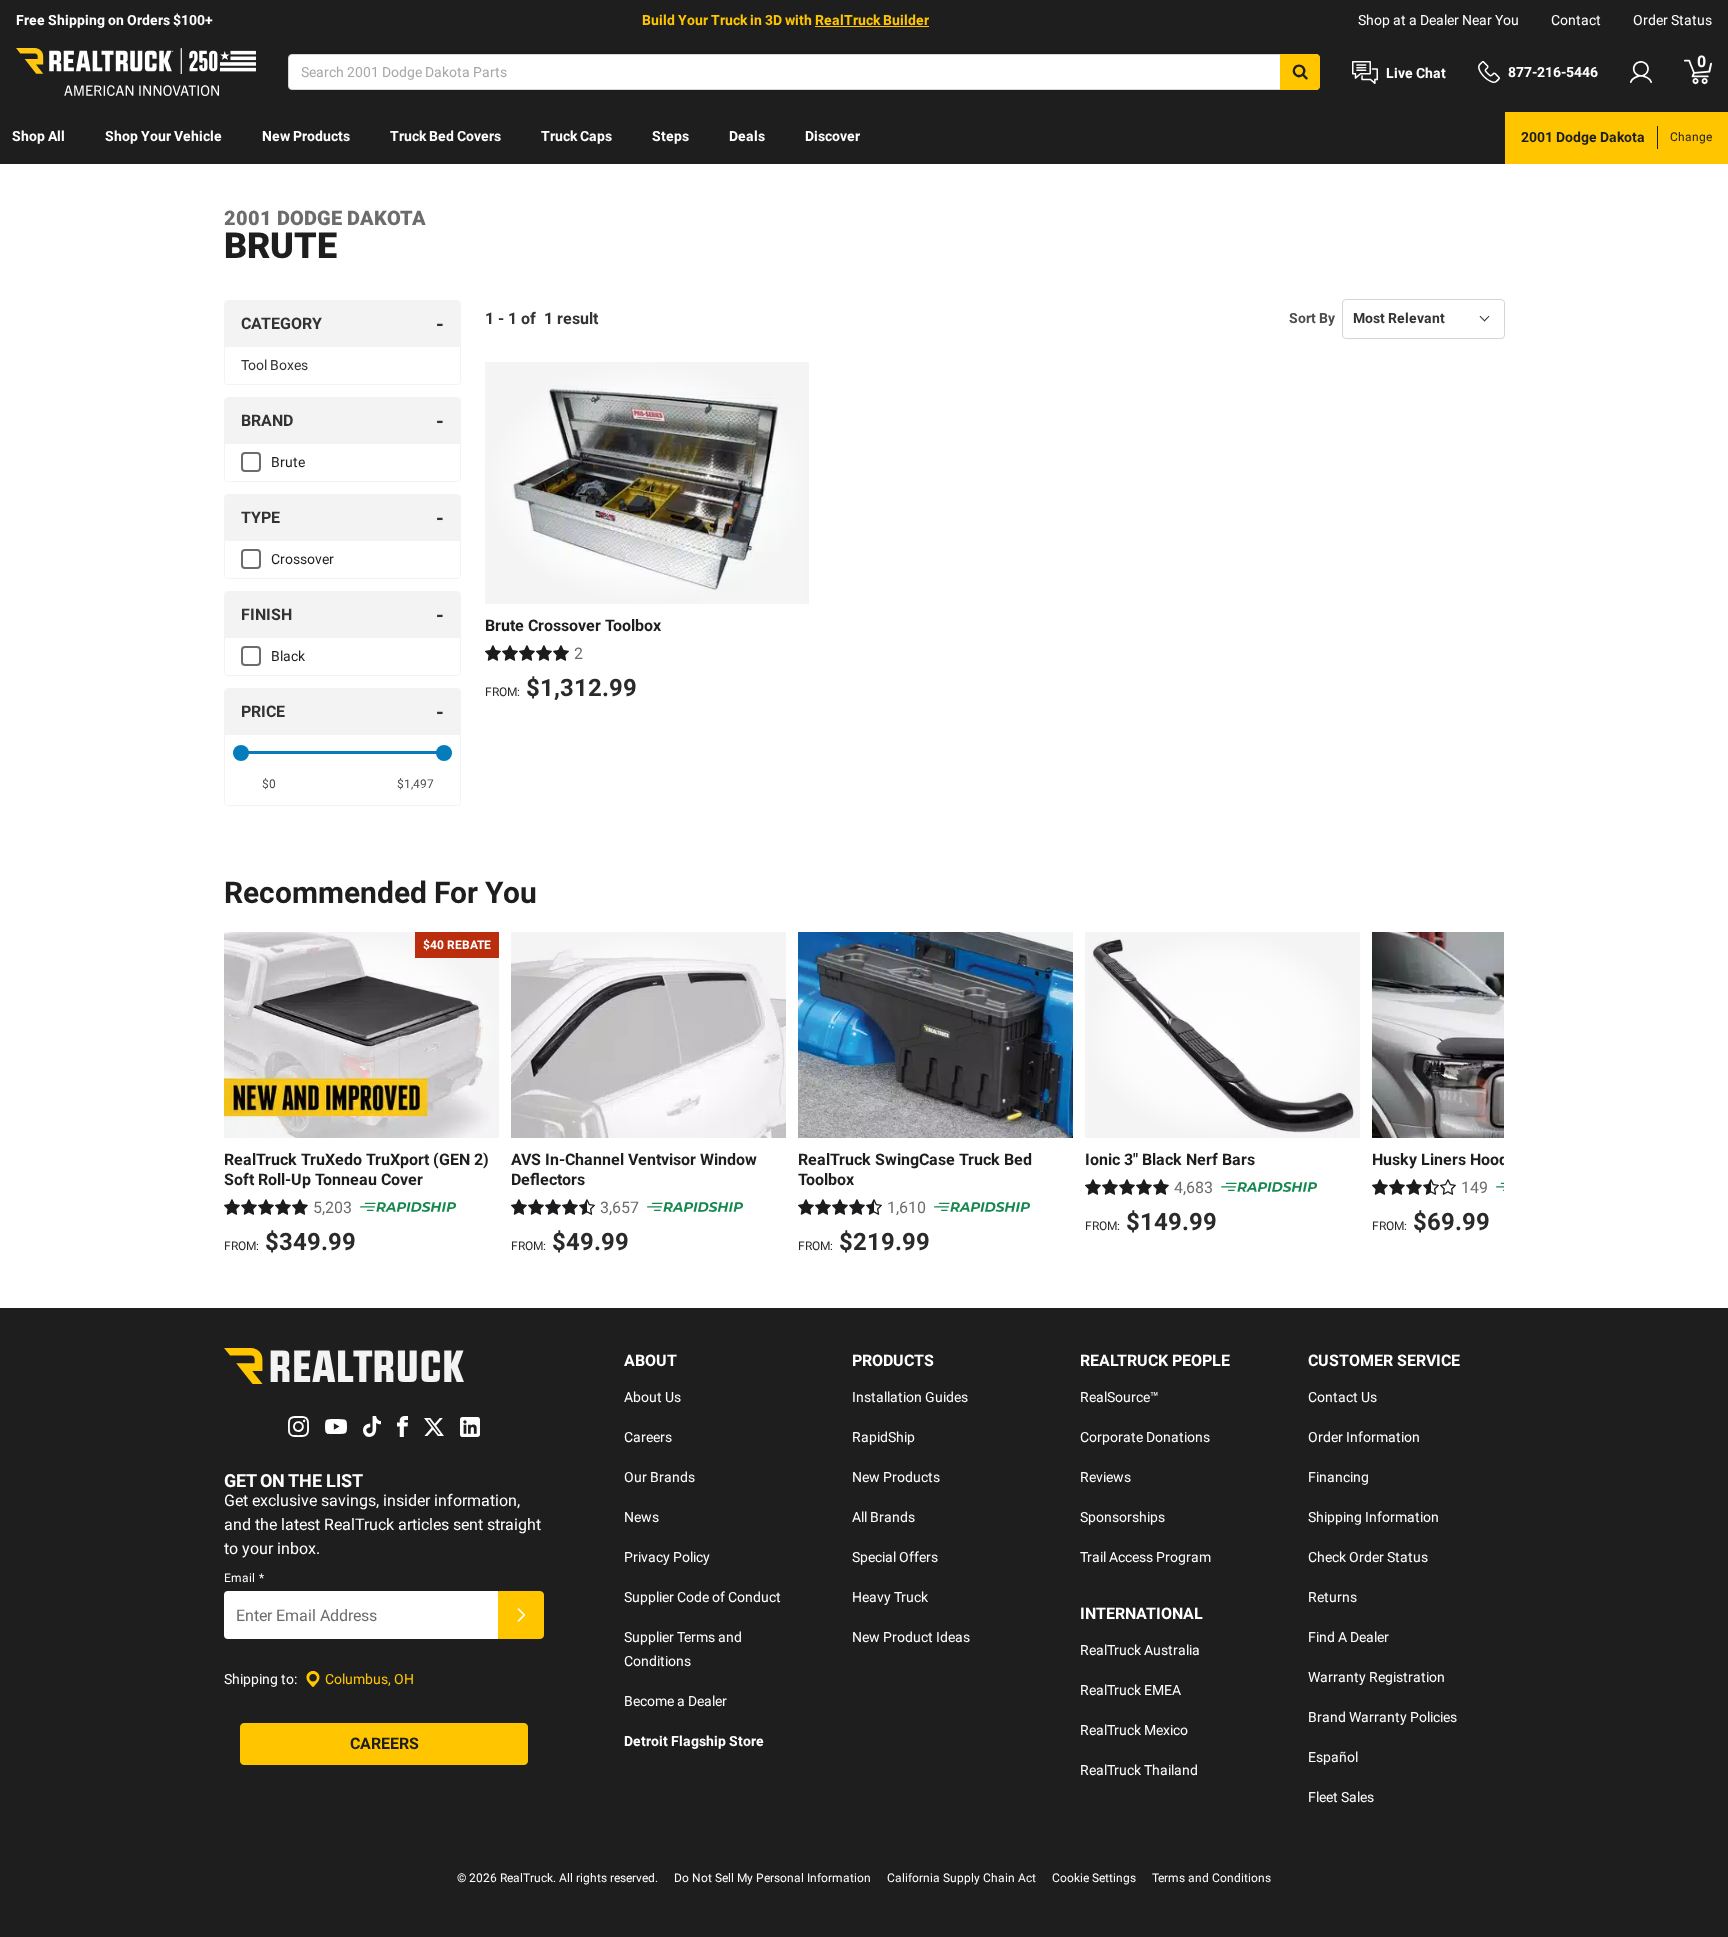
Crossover (302, 559)
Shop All (38, 136)
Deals (747, 136)
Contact (1576, 20)
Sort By (1312, 318)
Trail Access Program (1145, 1557)
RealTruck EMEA (1130, 1690)
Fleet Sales (1341, 1797)
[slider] (241, 753)
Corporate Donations (1145, 1437)
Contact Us (1342, 1397)
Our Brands (659, 1477)
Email (244, 1578)
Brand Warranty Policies (1382, 1717)
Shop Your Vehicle (163, 136)
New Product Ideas (911, 1637)
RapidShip (883, 1437)
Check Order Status (1368, 1557)
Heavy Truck (890, 1597)
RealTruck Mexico (1134, 1730)
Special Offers (895, 1557)
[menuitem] (38, 138)
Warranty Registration (1376, 1677)
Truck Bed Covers (445, 136)
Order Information (1364, 1437)
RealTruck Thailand (1139, 1770)
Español (1333, 1757)
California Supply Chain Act (961, 1878)
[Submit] (521, 1615)
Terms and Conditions (1211, 1878)
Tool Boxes (274, 365)
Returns (1332, 1597)
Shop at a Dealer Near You (1438, 20)
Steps (670, 136)
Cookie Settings (1094, 1878)
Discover (832, 136)
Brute (288, 462)
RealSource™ (1119, 1397)
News (641, 1517)
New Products (306, 136)
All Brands (883, 1517)
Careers (648, 1437)
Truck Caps (576, 136)
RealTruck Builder (872, 20)
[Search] (1300, 72)
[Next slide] (1484, 1096)
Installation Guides (910, 1397)
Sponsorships (1122, 1517)
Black (288, 656)
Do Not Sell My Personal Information (772, 1878)
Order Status (1672, 20)
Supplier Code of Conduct (702, 1597)
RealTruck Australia (1140, 1650)
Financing (1338, 1477)
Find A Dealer (1348, 1637)
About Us (652, 1397)
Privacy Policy (667, 1557)
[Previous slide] (244, 1096)
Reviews (1105, 1477)
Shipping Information (1373, 1517)
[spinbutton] (269, 784)
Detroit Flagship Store (694, 1741)
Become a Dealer (675, 1701)
